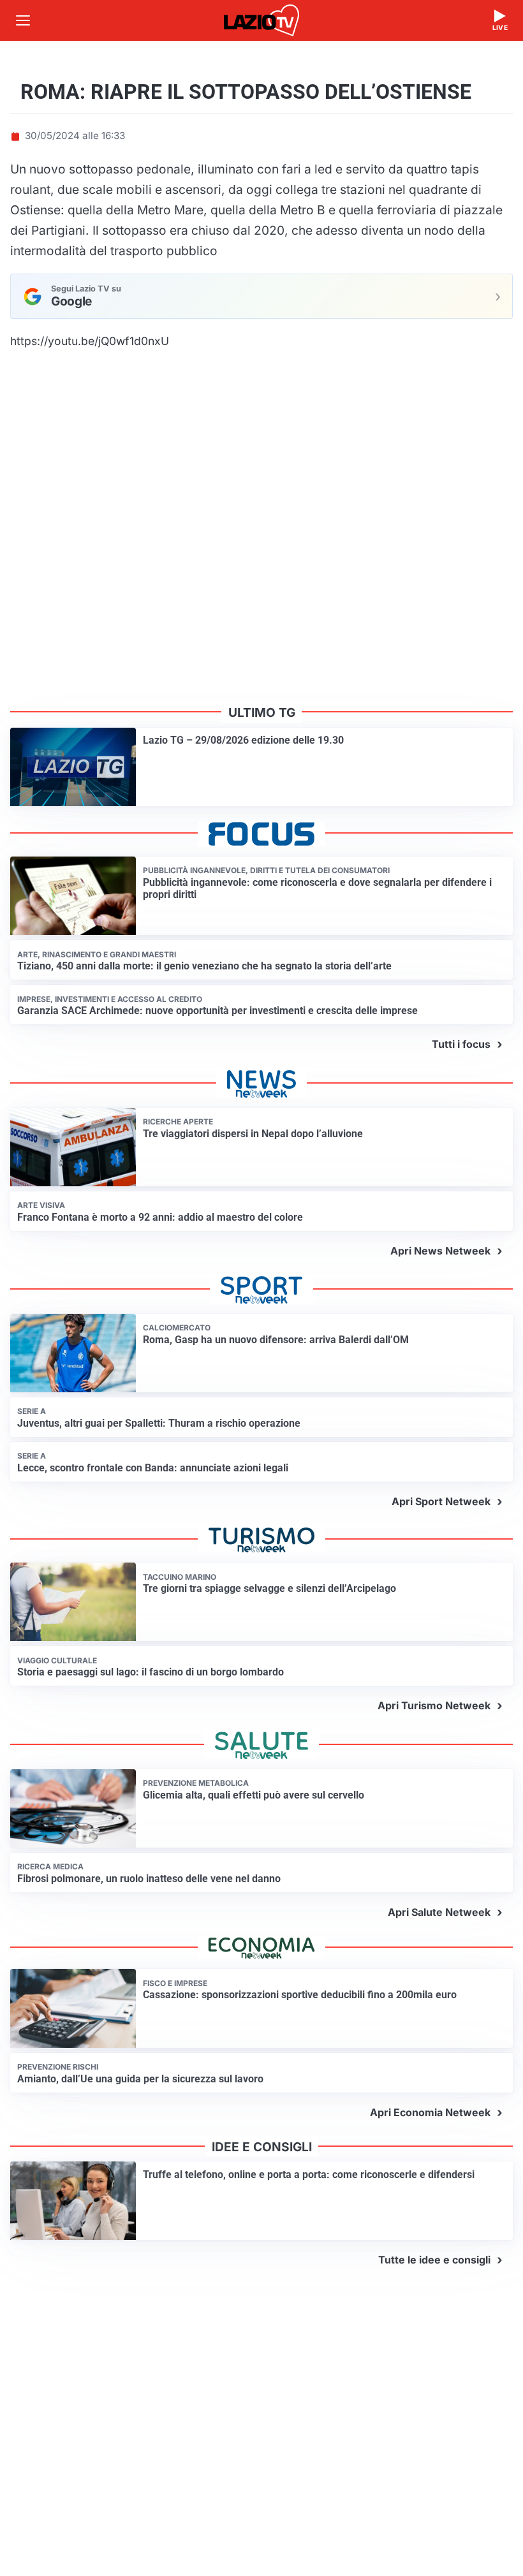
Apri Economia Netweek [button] (430, 2112)
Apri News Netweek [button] (440, 1251)
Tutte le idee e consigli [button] (434, 2260)
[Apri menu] (23, 20)
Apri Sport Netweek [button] (441, 1501)
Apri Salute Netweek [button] (439, 1912)
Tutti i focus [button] (461, 1044)
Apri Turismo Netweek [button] (434, 1705)
